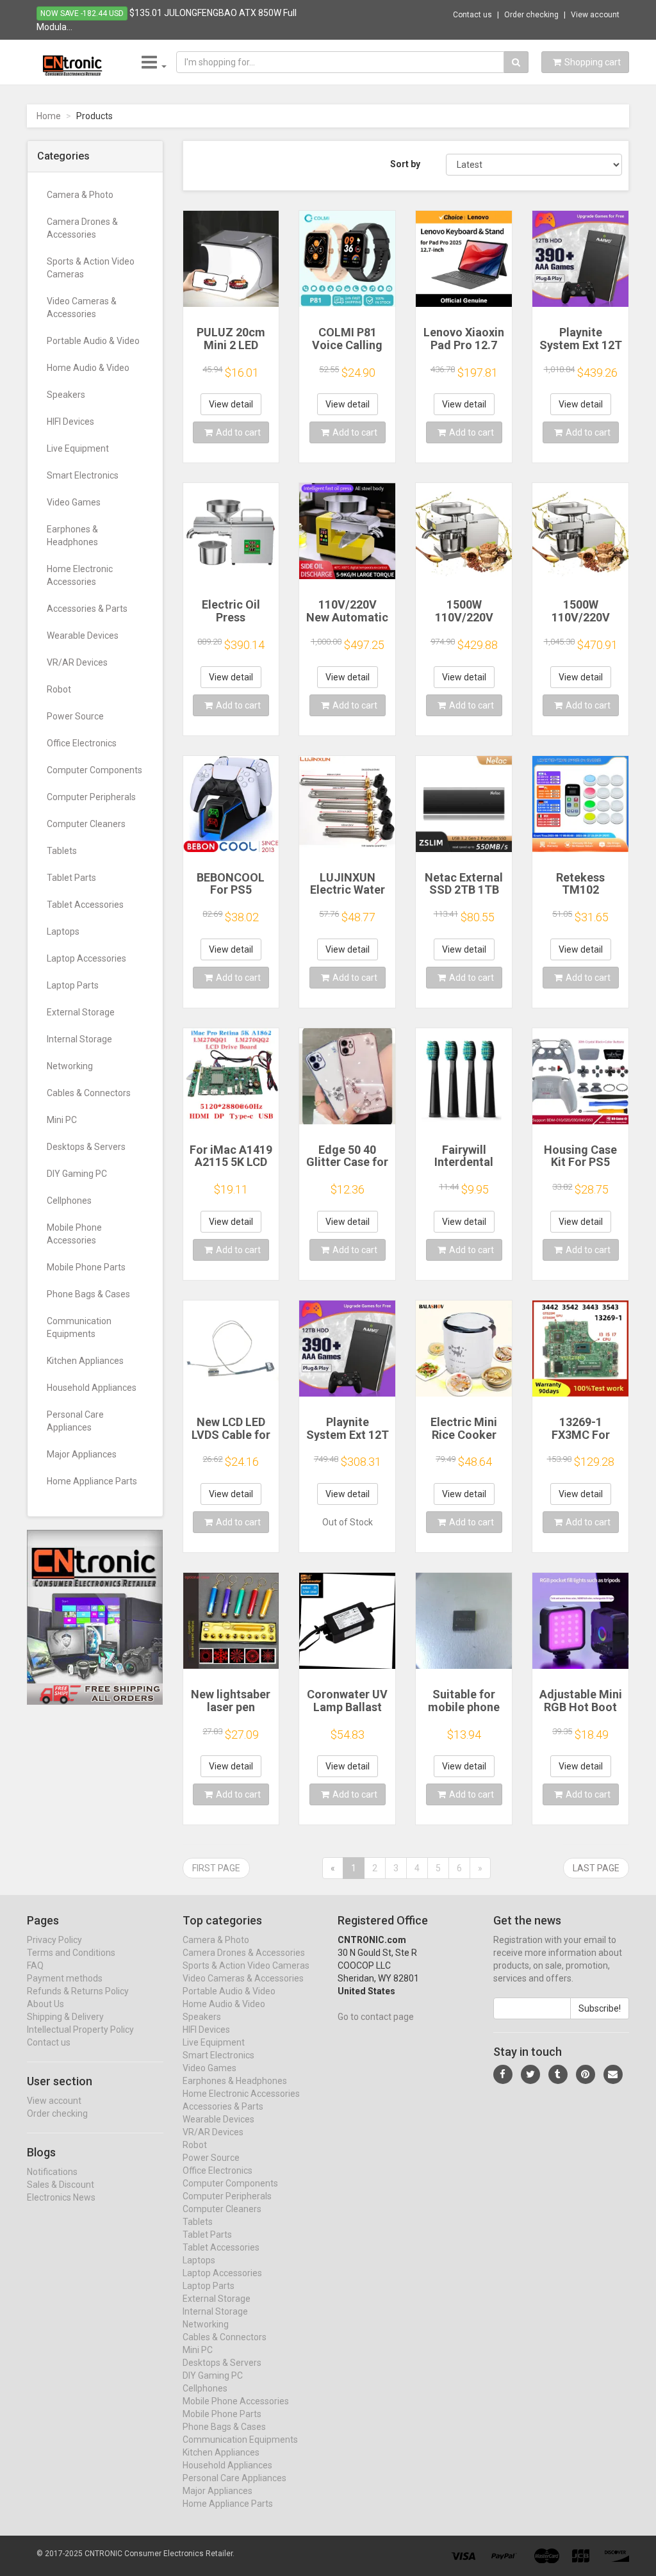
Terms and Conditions (71, 1953)
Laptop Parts (73, 985)
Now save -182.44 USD (82, 13)
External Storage (81, 1012)
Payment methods (65, 1978)
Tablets (62, 851)
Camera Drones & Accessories (82, 228)
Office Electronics (82, 743)
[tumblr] (558, 2074)
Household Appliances (92, 1388)
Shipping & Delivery (65, 2017)
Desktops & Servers (86, 1147)
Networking (70, 1066)
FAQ (35, 1965)
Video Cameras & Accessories (82, 308)
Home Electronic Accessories (80, 575)
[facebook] (503, 2074)
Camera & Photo (80, 195)
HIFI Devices (70, 422)
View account (595, 15)
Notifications (52, 2172)
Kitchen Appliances (85, 1361)
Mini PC (62, 1120)
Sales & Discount (61, 2185)
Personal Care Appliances (75, 1421)
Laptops (63, 931)
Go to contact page (376, 2017)
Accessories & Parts (87, 609)
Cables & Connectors (89, 1093)
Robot (59, 689)
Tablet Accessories (85, 905)
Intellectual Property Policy (80, 2030)
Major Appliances (82, 1454)
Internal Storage (79, 1039)
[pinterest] (586, 2074)
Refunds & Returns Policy (78, 1991)
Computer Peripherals (91, 797)
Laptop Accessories (86, 958)
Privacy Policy (54, 1940)
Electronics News (61, 2197)
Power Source (75, 716)
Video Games (74, 502)
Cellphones (69, 1201)
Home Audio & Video (88, 368)
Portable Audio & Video (93, 341)
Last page (596, 1868)
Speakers (66, 395)
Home (49, 116)
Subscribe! (600, 2008)
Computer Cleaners (86, 824)
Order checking (531, 15)
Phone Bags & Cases (88, 1294)
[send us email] (613, 2074)
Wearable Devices (83, 636)
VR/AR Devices (77, 662)
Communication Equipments (79, 1327)
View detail (231, 404)
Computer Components (94, 770)
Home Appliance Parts (92, 1481)
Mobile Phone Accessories (74, 1234)
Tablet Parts (71, 878)
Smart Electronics (83, 475)
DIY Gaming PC (77, 1174)
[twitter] (530, 2074)
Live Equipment (78, 448)
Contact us (472, 15)
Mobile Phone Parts (86, 1267)
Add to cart (238, 432)
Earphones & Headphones (72, 536)
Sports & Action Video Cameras (91, 268)
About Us (45, 2004)
